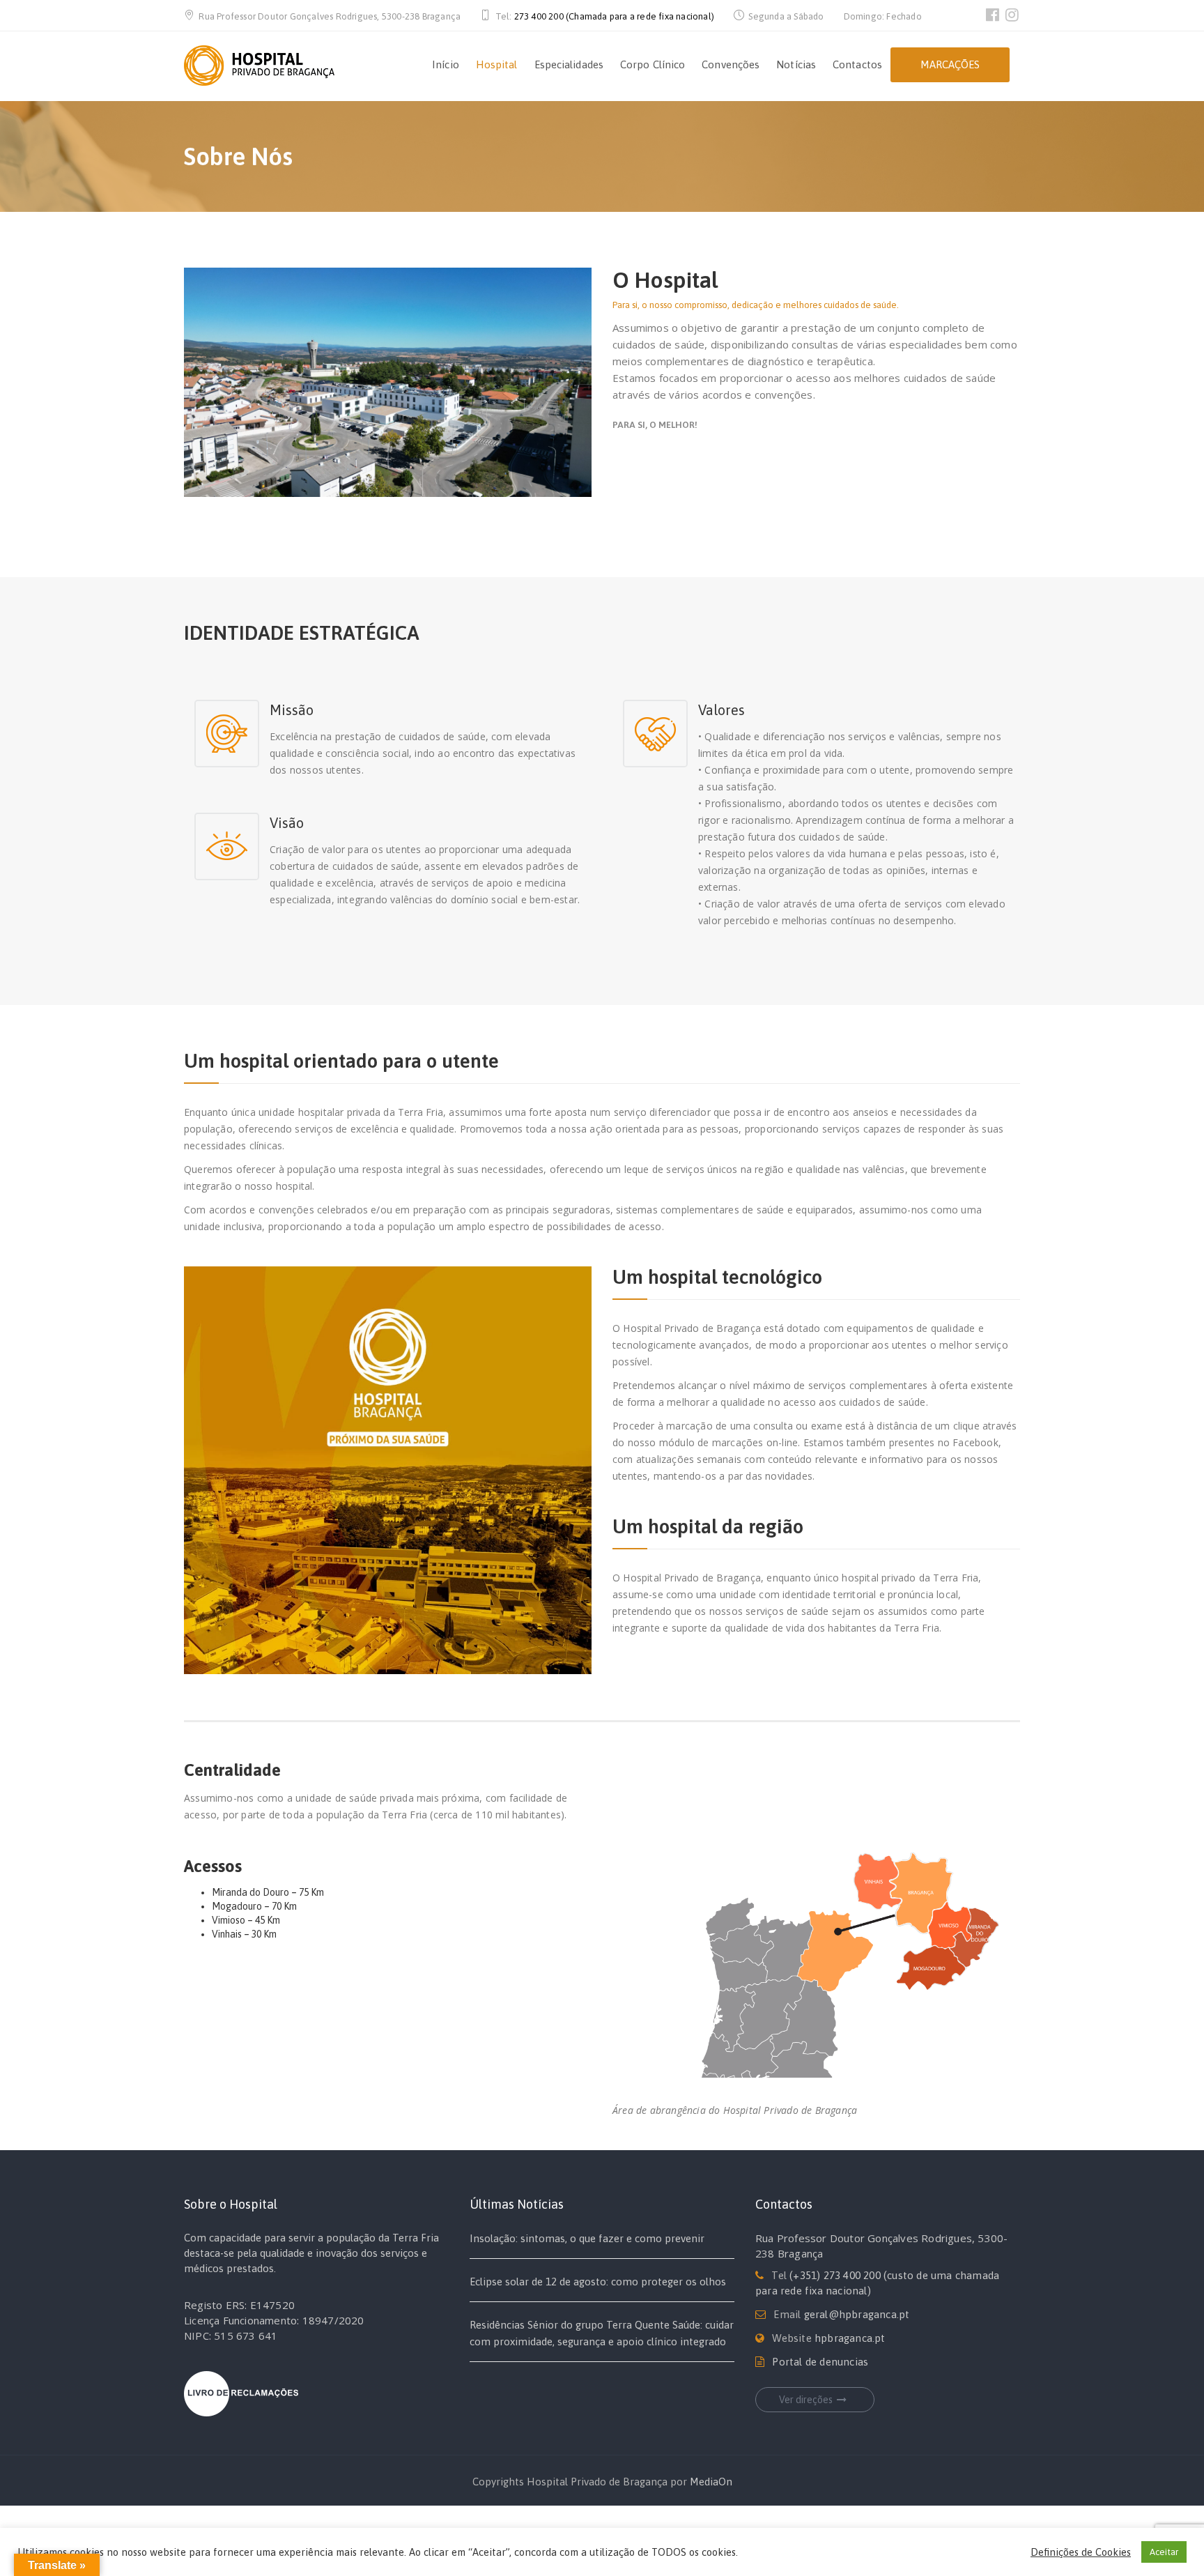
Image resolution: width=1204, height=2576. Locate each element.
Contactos (857, 64)
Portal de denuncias (820, 2362)
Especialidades (569, 64)
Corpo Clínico (653, 64)
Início (446, 64)
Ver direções (806, 2400)
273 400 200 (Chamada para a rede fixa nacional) (614, 16)
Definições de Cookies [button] (1081, 2552)
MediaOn (711, 2482)
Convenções (731, 64)
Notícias (796, 64)
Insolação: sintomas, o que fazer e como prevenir (587, 2238)
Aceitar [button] (1164, 2552)
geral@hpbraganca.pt (857, 2314)
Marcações (950, 64)
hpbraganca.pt (850, 2338)
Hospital (497, 64)
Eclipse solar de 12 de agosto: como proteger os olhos (598, 2282)
